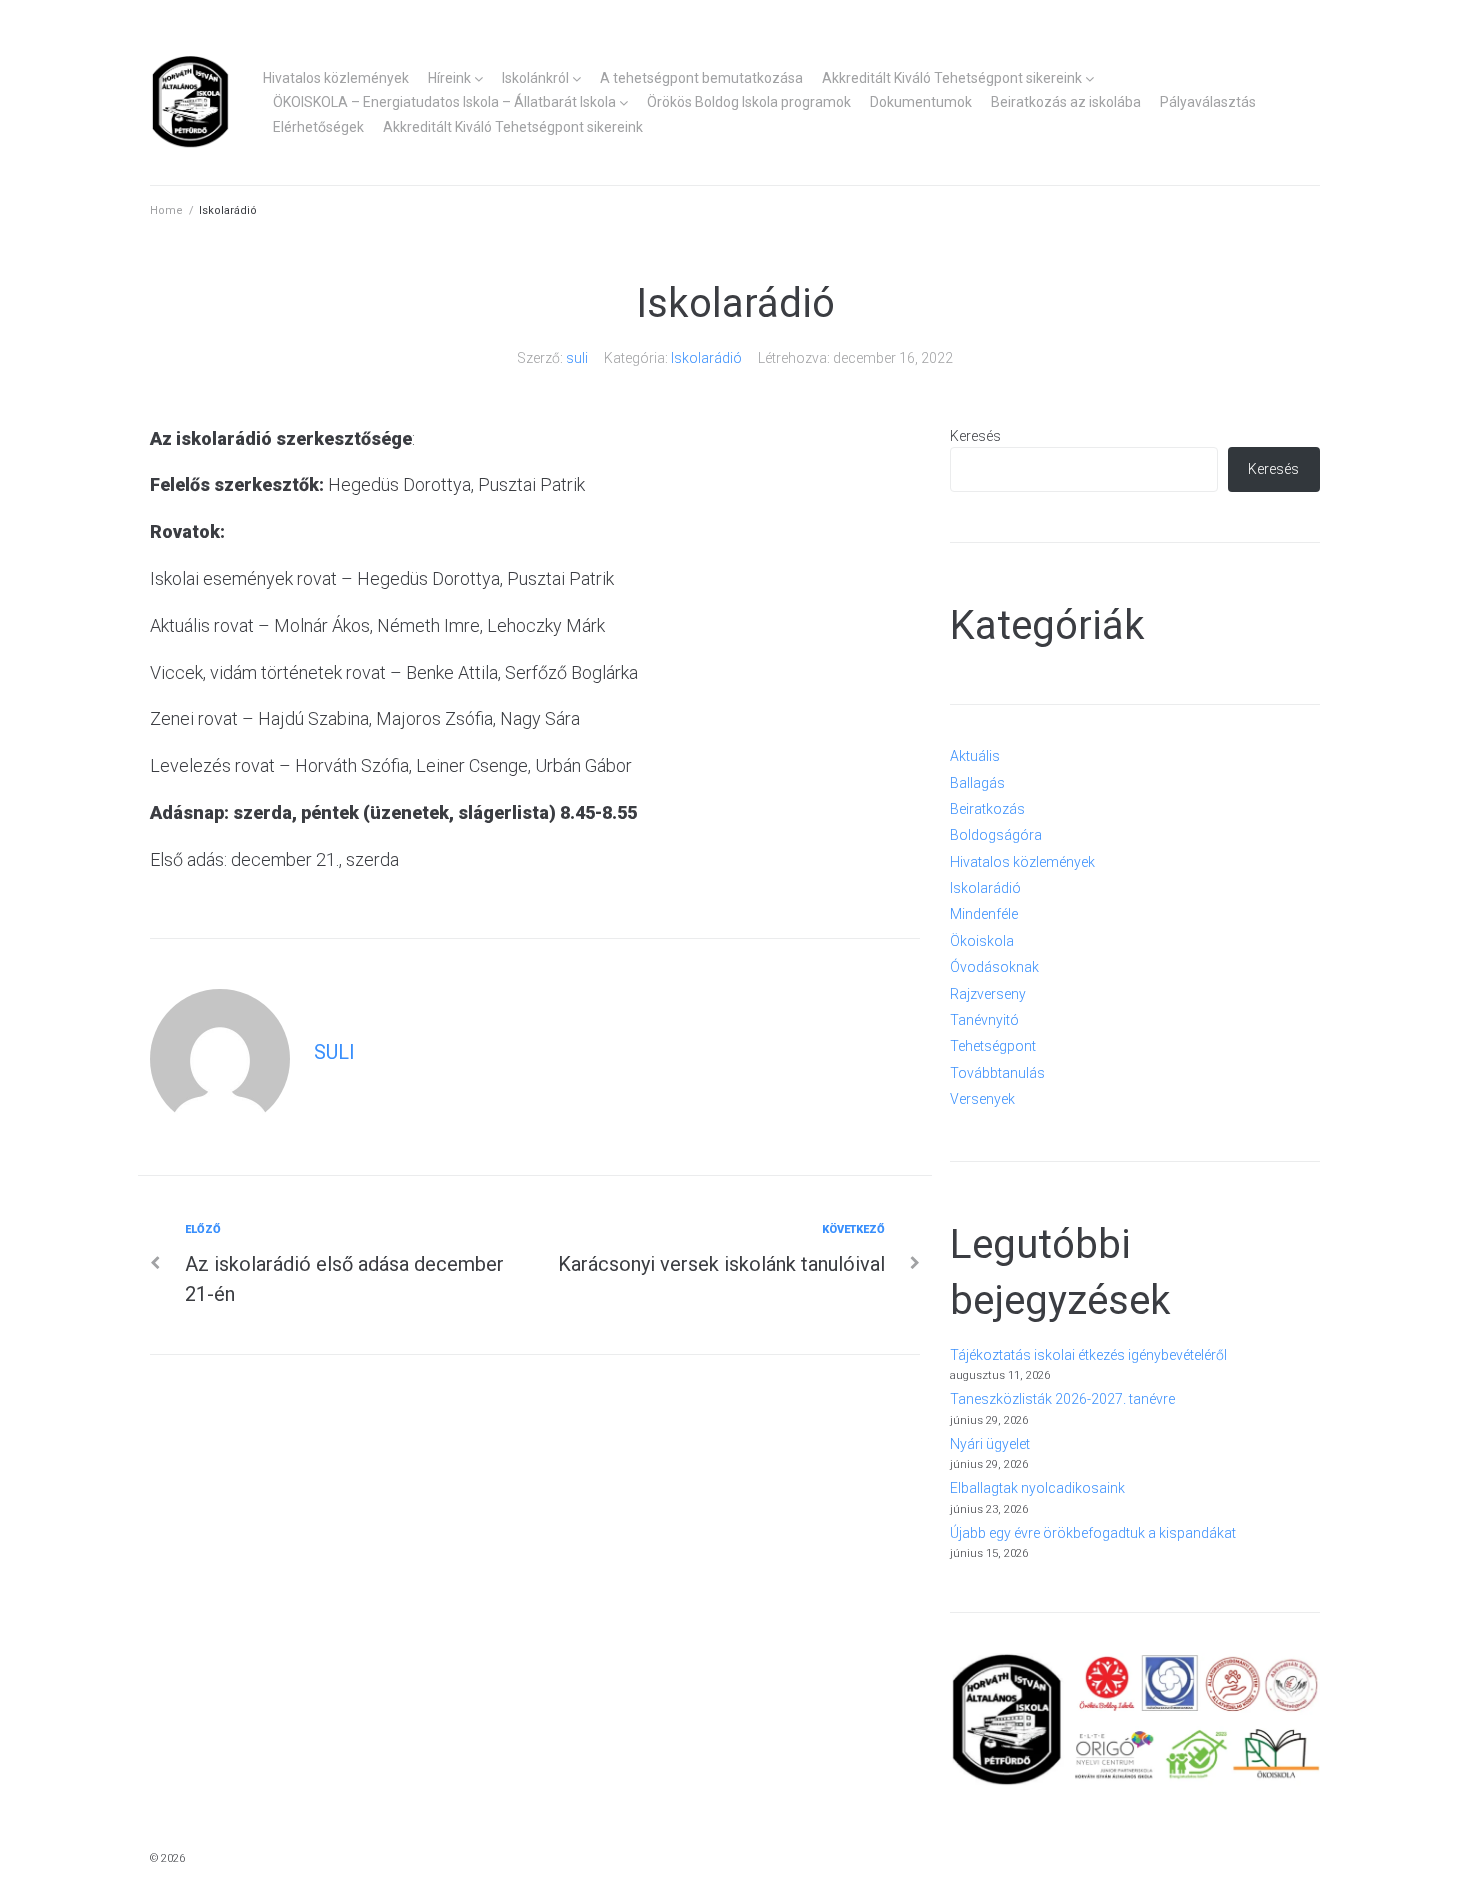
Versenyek (982, 1099)
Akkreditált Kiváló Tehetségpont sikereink (952, 78)
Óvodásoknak (994, 967)
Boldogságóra (996, 835)
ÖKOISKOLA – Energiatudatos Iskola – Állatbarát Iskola (444, 102)
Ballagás (977, 783)
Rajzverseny (988, 994)
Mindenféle (984, 914)
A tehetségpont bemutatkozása (701, 78)
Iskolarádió (706, 358)
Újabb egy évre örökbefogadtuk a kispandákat (1093, 1533)
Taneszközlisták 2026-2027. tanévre (1062, 1399)
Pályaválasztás (1208, 102)
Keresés (975, 436)
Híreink (449, 78)
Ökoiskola (982, 941)
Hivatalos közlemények (336, 78)
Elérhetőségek (318, 127)
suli (577, 358)
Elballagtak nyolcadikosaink (1037, 1488)
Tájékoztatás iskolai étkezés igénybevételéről (1088, 1355)
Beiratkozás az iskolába (1066, 102)
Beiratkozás (987, 809)
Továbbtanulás (997, 1073)
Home (166, 210)
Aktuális (975, 756)
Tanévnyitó (984, 1020)
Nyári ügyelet (990, 1444)
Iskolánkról (535, 78)
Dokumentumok (921, 102)
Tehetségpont (993, 1046)
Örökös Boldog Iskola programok (749, 102)
